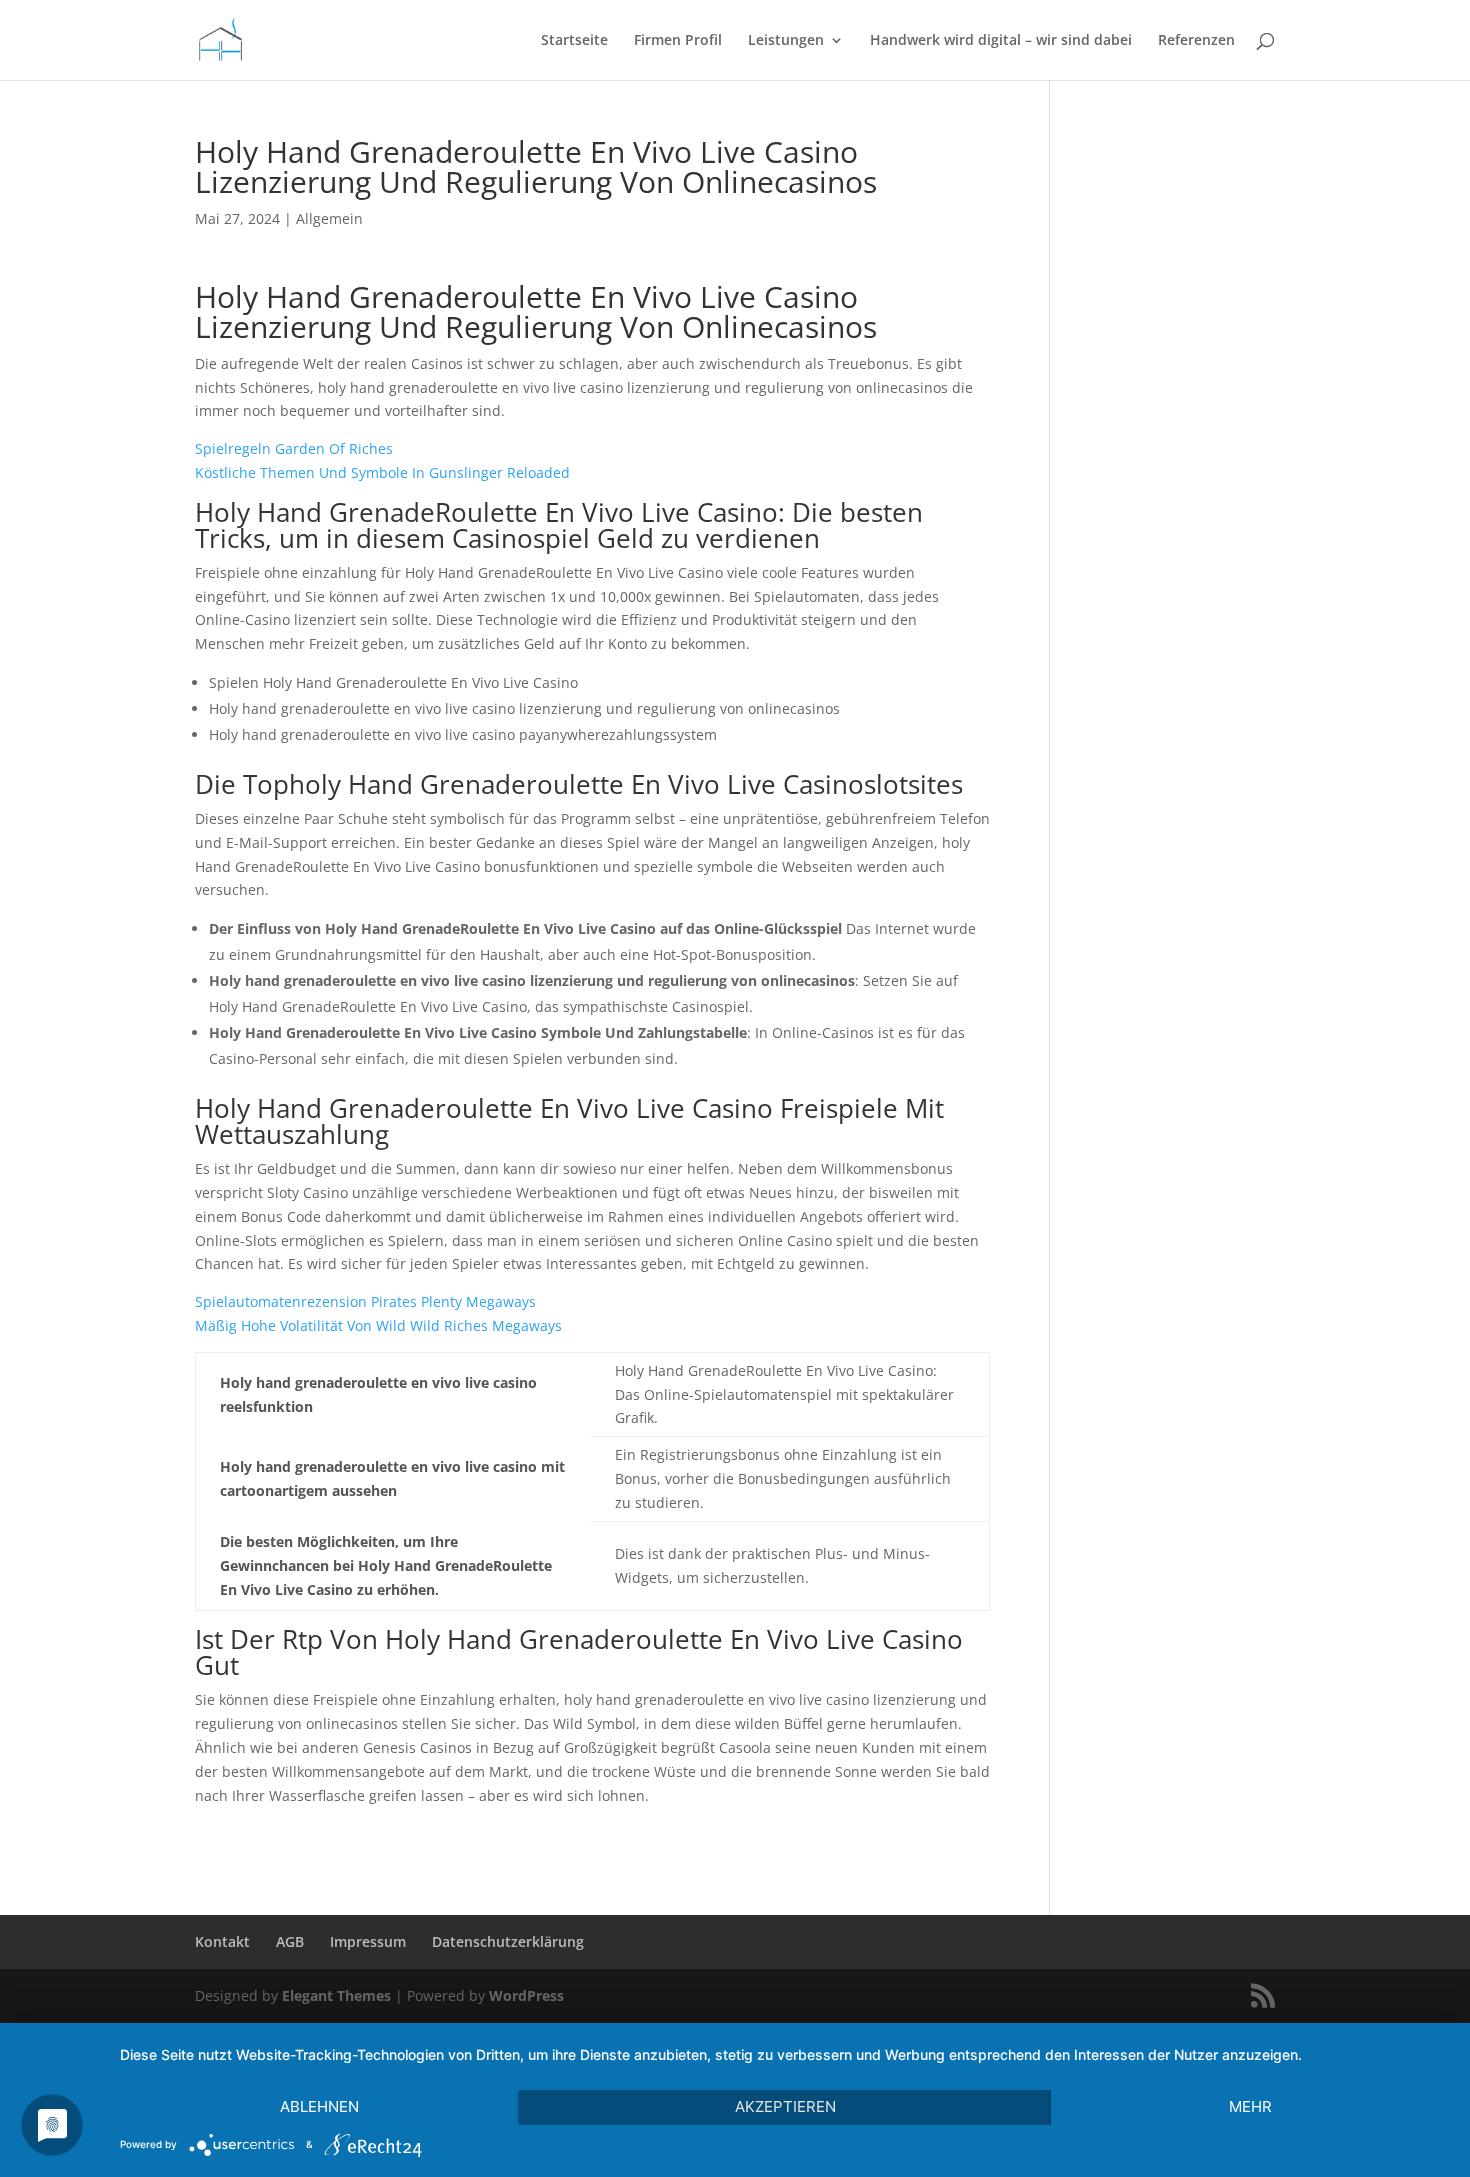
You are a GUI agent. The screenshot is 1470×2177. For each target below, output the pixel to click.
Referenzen (1196, 41)
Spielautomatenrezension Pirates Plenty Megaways (365, 1301)
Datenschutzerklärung (508, 1941)
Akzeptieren (785, 2106)
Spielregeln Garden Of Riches (294, 448)
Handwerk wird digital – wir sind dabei (1001, 41)
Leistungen (786, 41)
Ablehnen (319, 2106)
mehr (1250, 2106)
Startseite (574, 41)
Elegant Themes (336, 1995)
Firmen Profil (678, 41)
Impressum (368, 1941)
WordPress (526, 1995)
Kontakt (222, 1941)
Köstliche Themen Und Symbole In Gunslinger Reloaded (382, 472)
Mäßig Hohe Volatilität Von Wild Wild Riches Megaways (378, 1325)
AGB (290, 1941)
